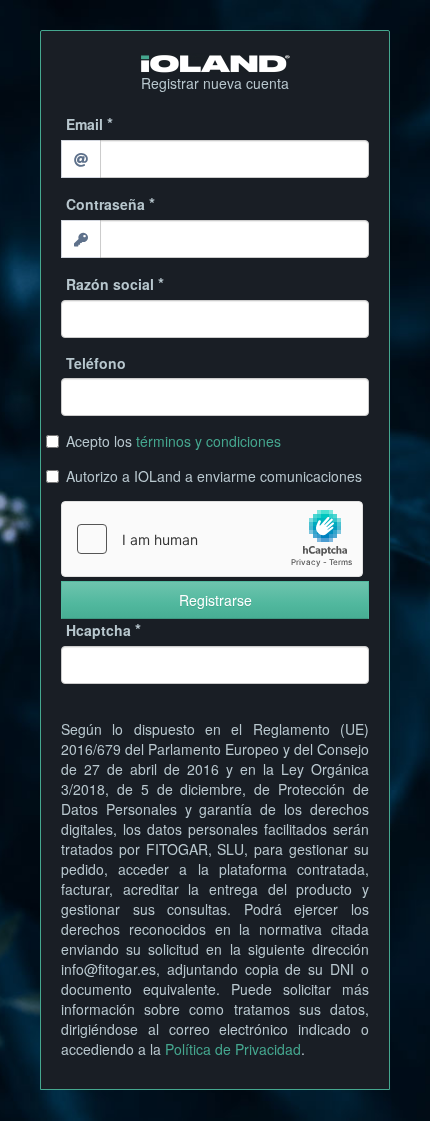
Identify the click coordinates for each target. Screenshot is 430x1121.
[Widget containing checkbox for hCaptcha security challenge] (212, 539)
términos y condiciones (208, 441)
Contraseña (105, 204)
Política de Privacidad (233, 1049)
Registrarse (215, 600)
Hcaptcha (98, 630)
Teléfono (96, 363)
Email (84, 124)
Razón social (110, 284)
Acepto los (173, 441)
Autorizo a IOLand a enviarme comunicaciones (214, 476)
